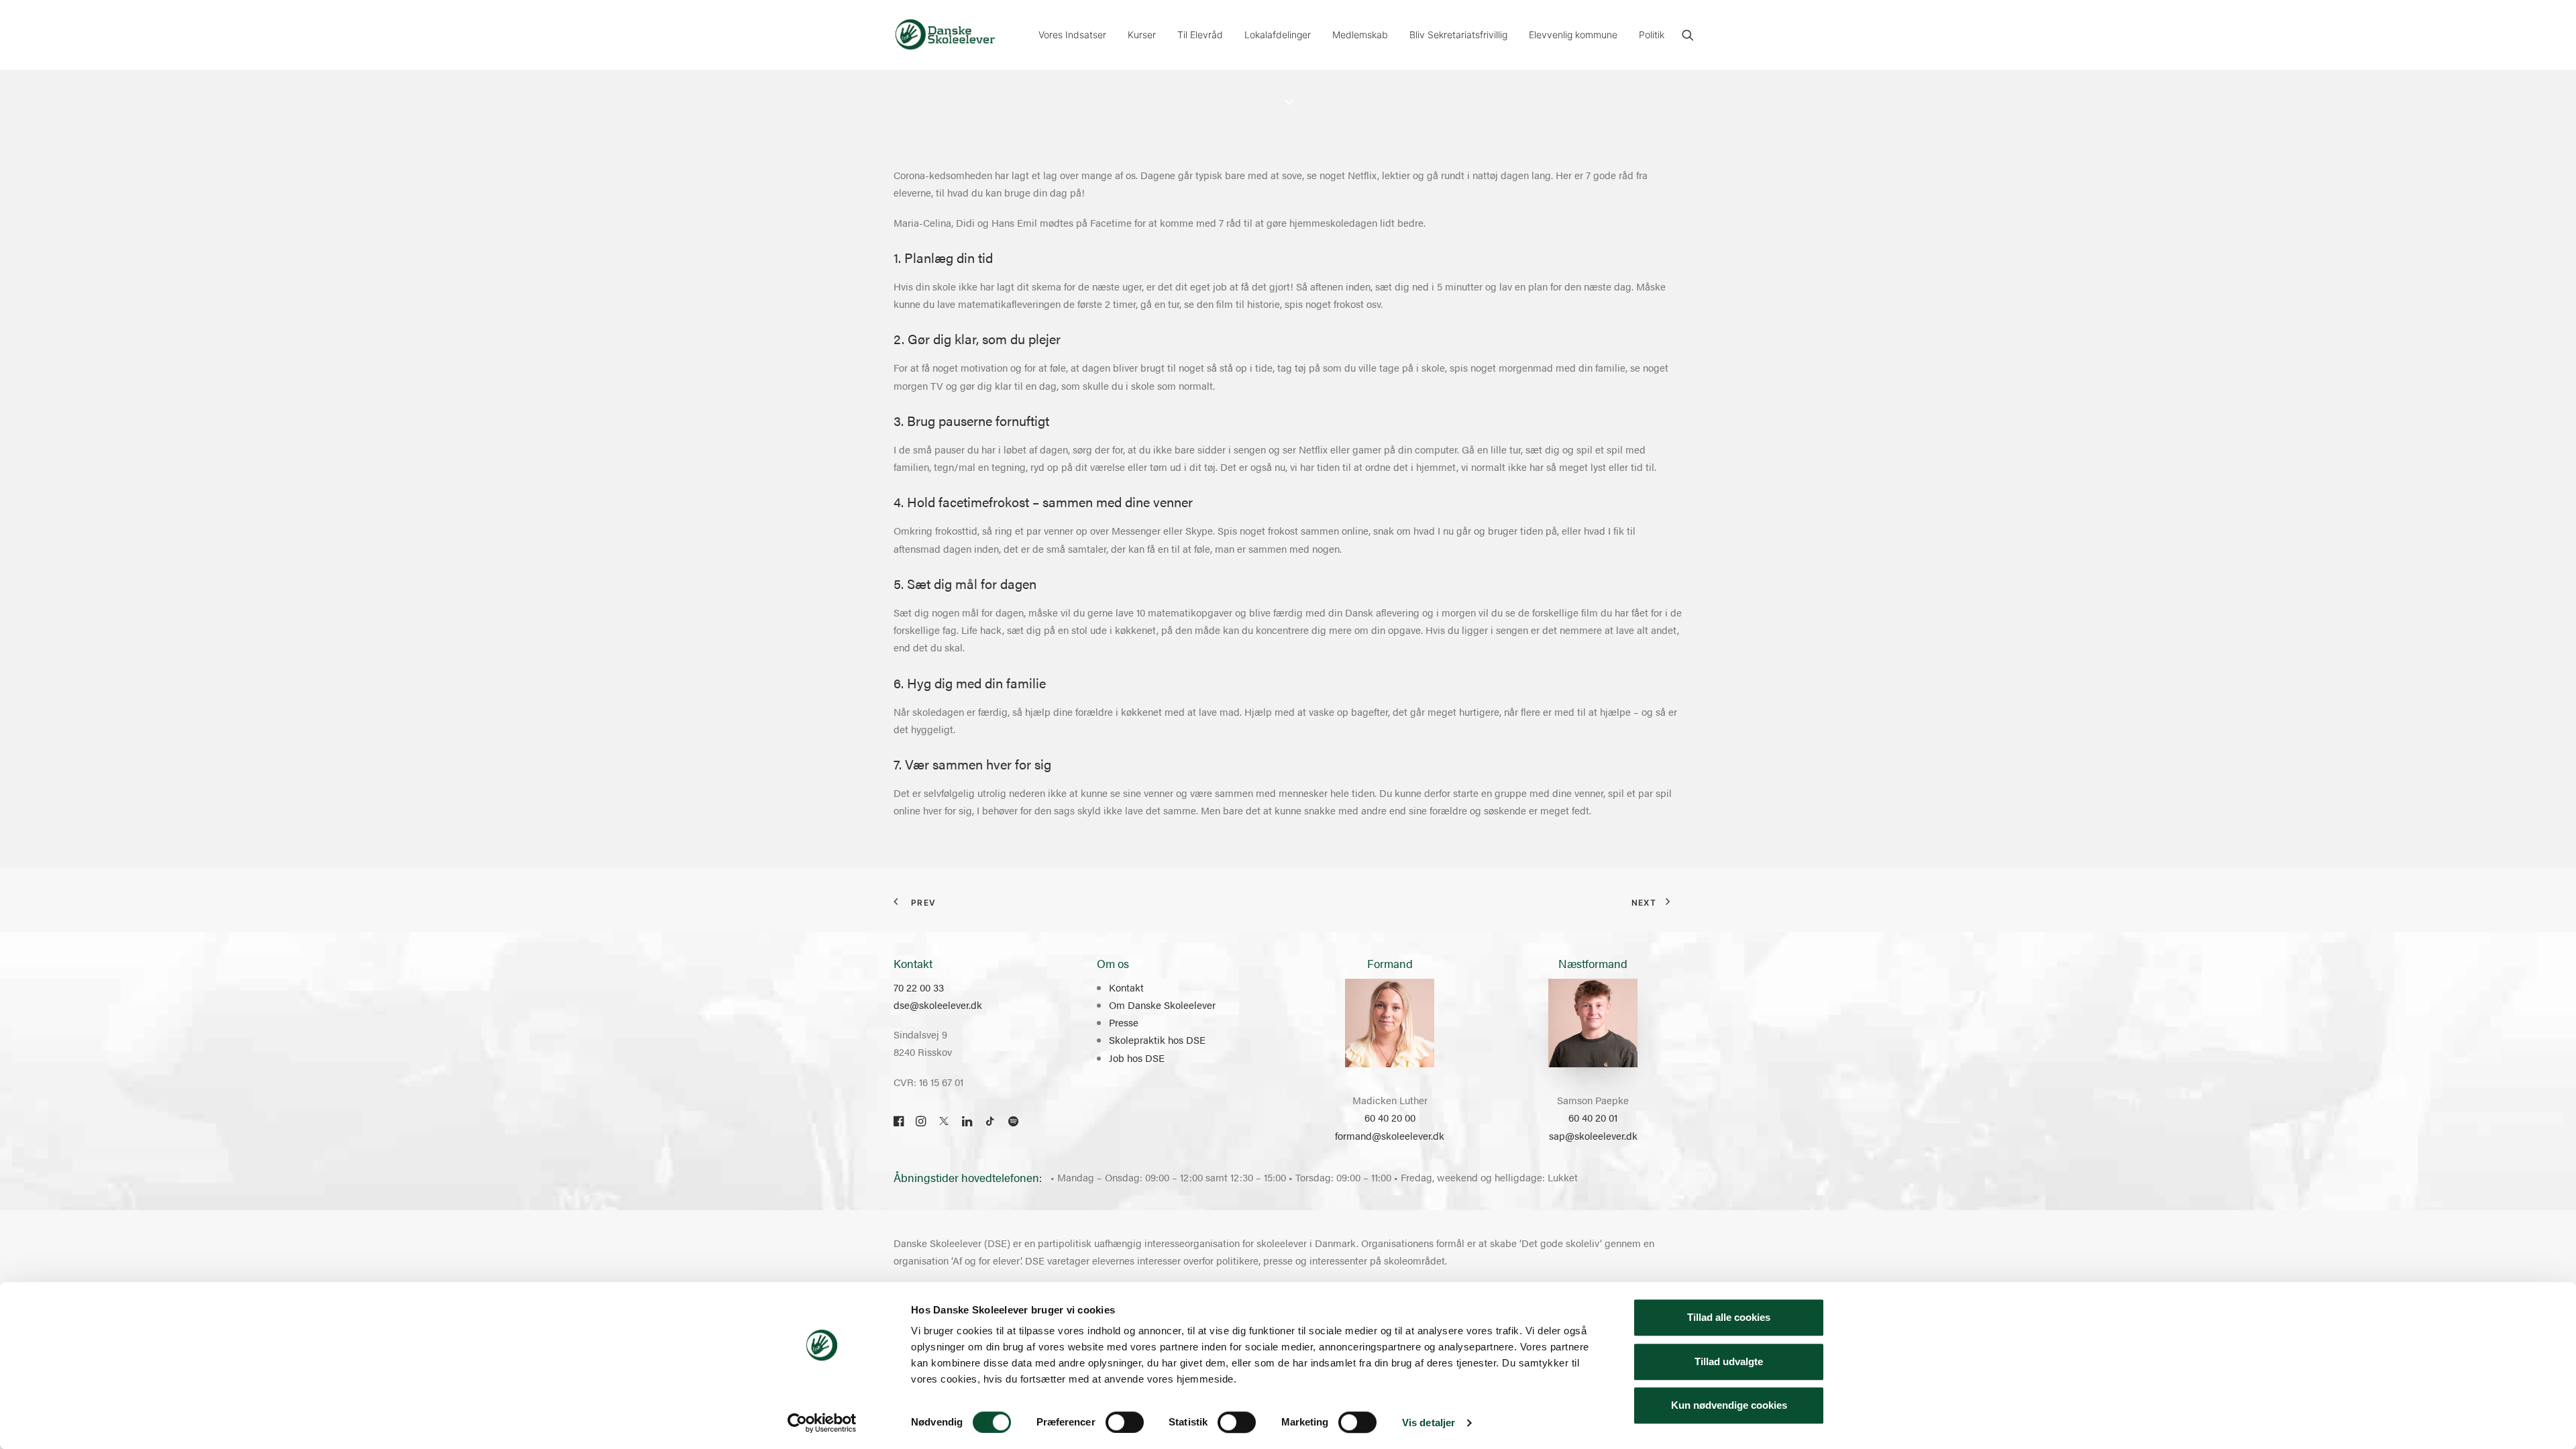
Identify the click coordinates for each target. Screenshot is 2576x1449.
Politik (1652, 35)
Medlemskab (1360, 35)
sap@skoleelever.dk (1593, 1135)
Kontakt (1126, 987)
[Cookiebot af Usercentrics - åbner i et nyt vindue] (822, 1423)
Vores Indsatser (1072, 35)
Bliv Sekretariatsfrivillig (1458, 35)
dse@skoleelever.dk (938, 1005)
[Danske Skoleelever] (945, 35)
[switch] (1125, 1422)
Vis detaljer (1429, 1423)
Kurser (1142, 35)
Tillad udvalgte (1729, 1361)
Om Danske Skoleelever (1162, 1005)
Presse (1124, 1022)
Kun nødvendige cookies (1729, 1405)
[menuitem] (1072, 35)
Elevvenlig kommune (1573, 35)
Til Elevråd (1200, 35)
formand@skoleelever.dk (1390, 1135)
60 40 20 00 (1390, 1117)
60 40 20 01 (1593, 1117)
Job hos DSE (1137, 1058)
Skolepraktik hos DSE (1157, 1039)
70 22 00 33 (919, 987)
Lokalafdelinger (1278, 35)
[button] (1688, 35)
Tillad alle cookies (1729, 1317)
